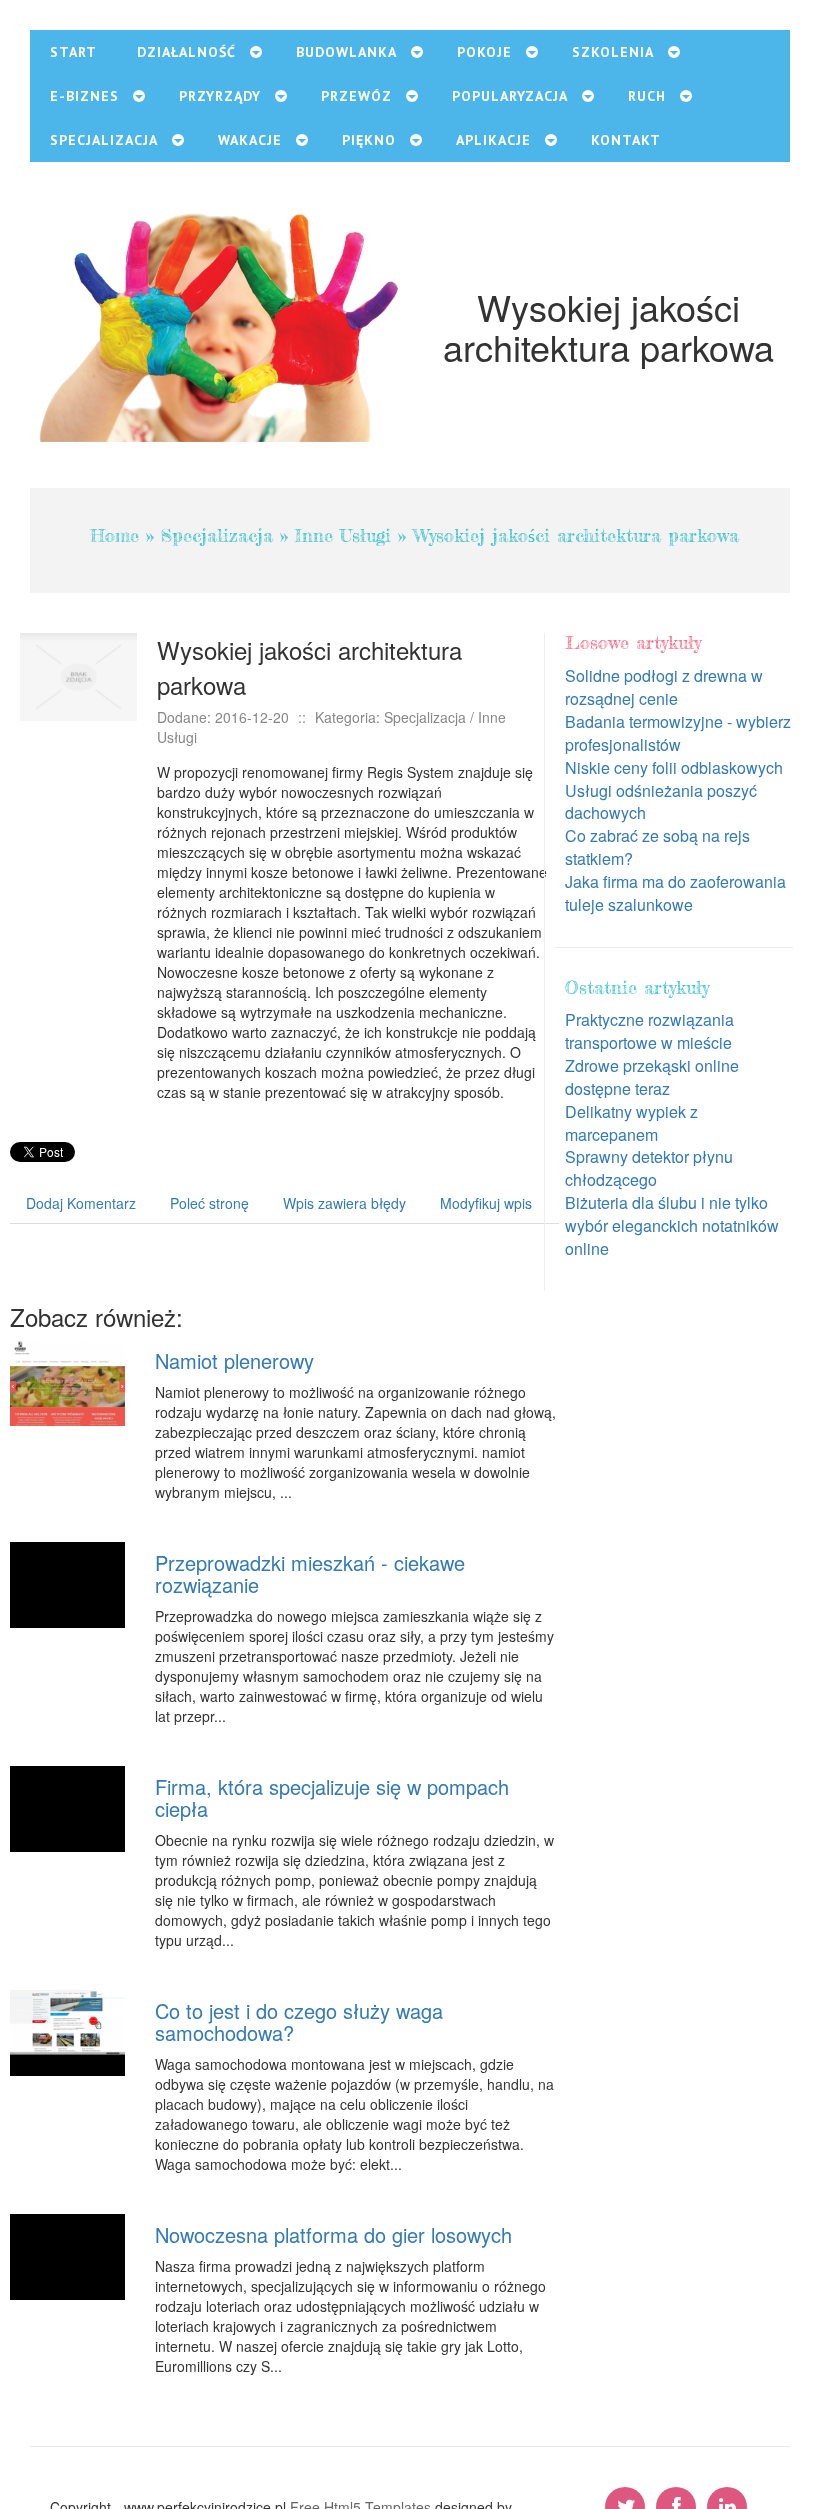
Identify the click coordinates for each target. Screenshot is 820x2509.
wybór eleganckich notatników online (672, 1237)
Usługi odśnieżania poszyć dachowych (661, 802)
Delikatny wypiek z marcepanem (631, 1123)
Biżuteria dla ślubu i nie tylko (666, 1202)
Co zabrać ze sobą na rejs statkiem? (657, 847)
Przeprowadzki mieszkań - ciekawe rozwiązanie (310, 1573)
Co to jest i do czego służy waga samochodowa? (299, 2021)
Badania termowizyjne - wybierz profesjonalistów (678, 733)
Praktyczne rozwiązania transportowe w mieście (649, 1031)
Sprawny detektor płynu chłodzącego (649, 1168)
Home (114, 535)
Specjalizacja (217, 535)
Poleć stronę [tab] (209, 1203)
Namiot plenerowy (234, 1360)
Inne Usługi (343, 535)
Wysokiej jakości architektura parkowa (576, 535)
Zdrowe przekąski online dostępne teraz (652, 1077)
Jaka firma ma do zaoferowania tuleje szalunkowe (675, 893)
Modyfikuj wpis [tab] (486, 1203)
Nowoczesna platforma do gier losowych (333, 2234)
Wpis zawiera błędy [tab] (344, 1203)
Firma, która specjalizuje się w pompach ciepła (332, 1797)
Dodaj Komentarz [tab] (81, 1203)
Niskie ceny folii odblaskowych (674, 767)
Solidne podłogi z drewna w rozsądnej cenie (664, 687)
